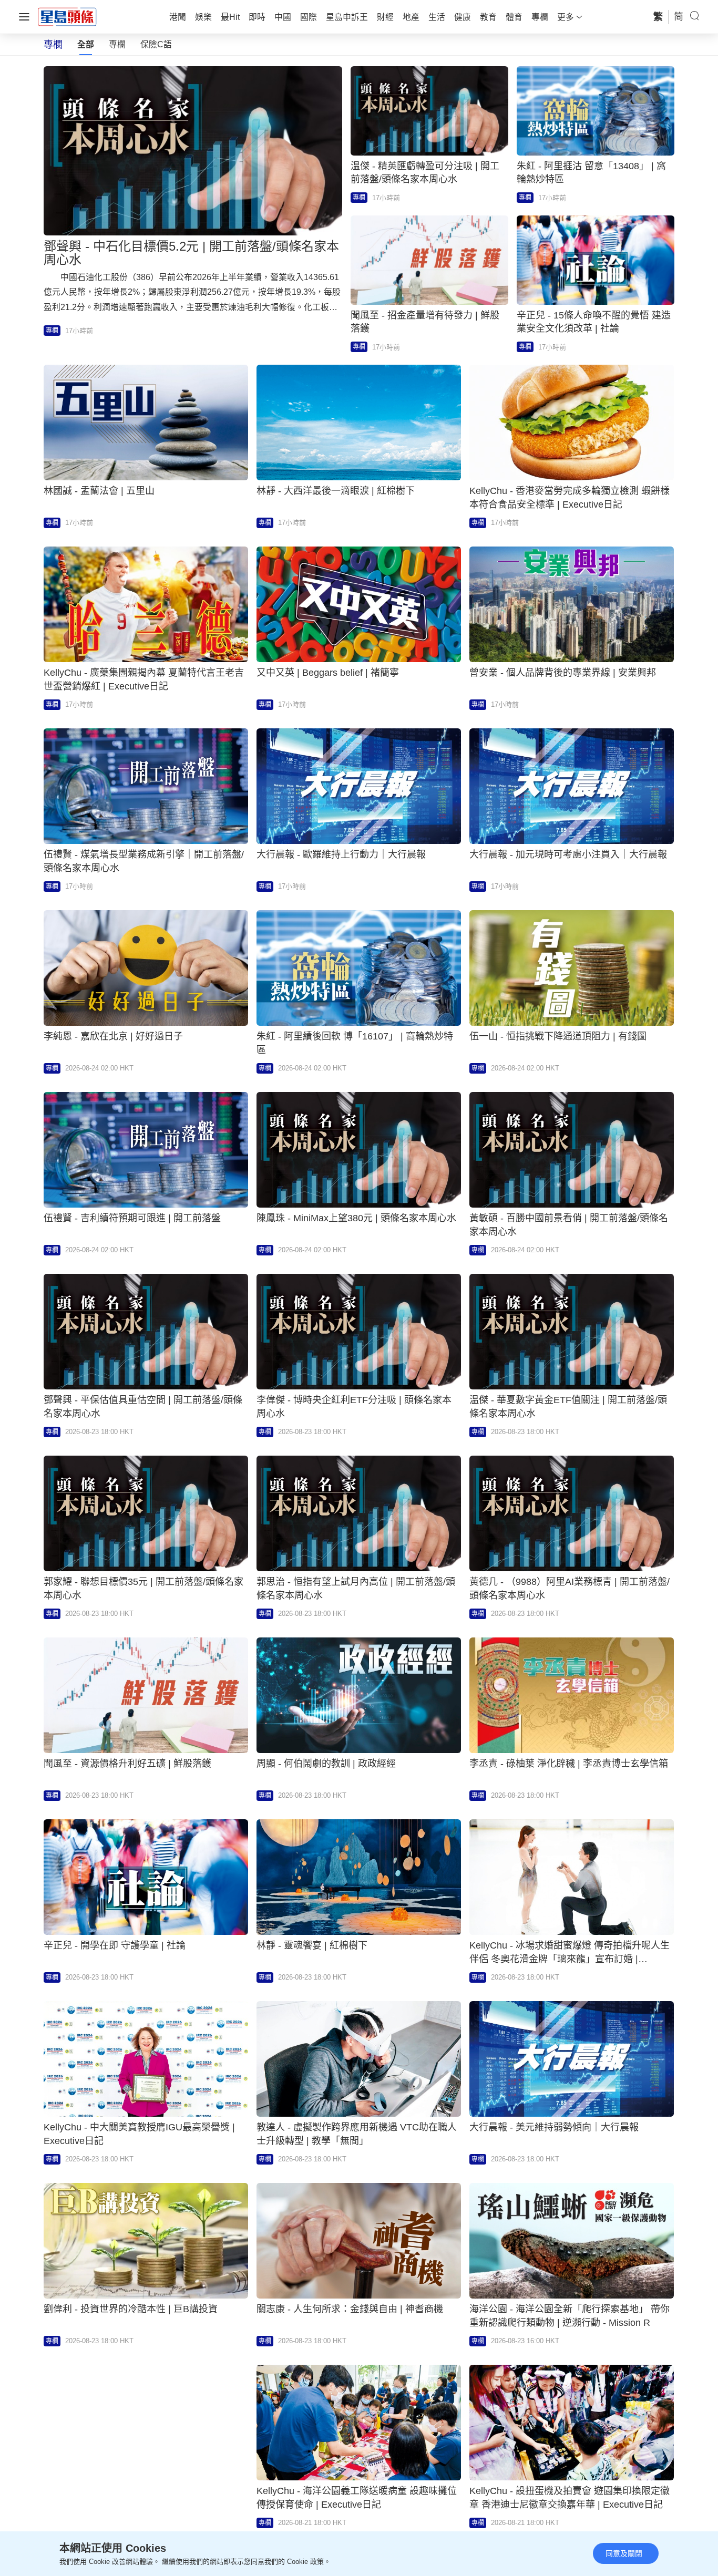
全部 (86, 44)
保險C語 (156, 44)
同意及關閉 (624, 2553)
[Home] (67, 16)
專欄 (117, 44)
